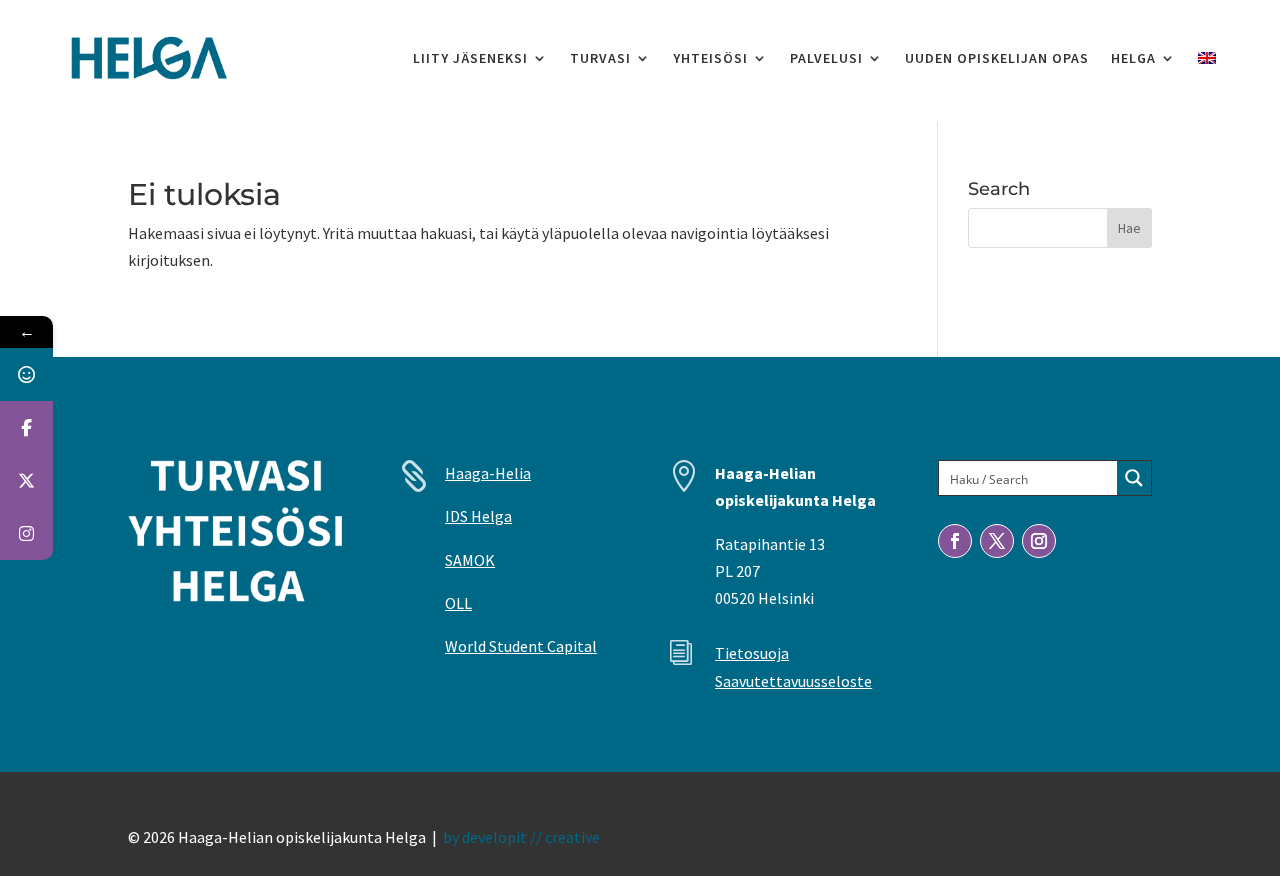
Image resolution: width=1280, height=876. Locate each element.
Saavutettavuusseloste (793, 681)
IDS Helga (478, 516)
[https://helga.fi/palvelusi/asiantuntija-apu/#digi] (26, 374)
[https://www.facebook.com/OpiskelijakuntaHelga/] (26, 427)
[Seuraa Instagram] (1039, 541)
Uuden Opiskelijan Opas (997, 58)
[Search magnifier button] (1134, 478)
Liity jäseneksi (470, 58)
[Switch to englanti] (1207, 58)
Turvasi (600, 58)
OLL (458, 603)
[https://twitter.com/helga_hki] (26, 480)
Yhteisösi (710, 58)
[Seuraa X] (997, 541)
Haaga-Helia (488, 473)
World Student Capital (521, 646)
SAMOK (470, 560)
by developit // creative (521, 837)
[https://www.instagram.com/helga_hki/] (26, 533)
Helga (1133, 58)
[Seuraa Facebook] (955, 541)
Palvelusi (826, 58)
